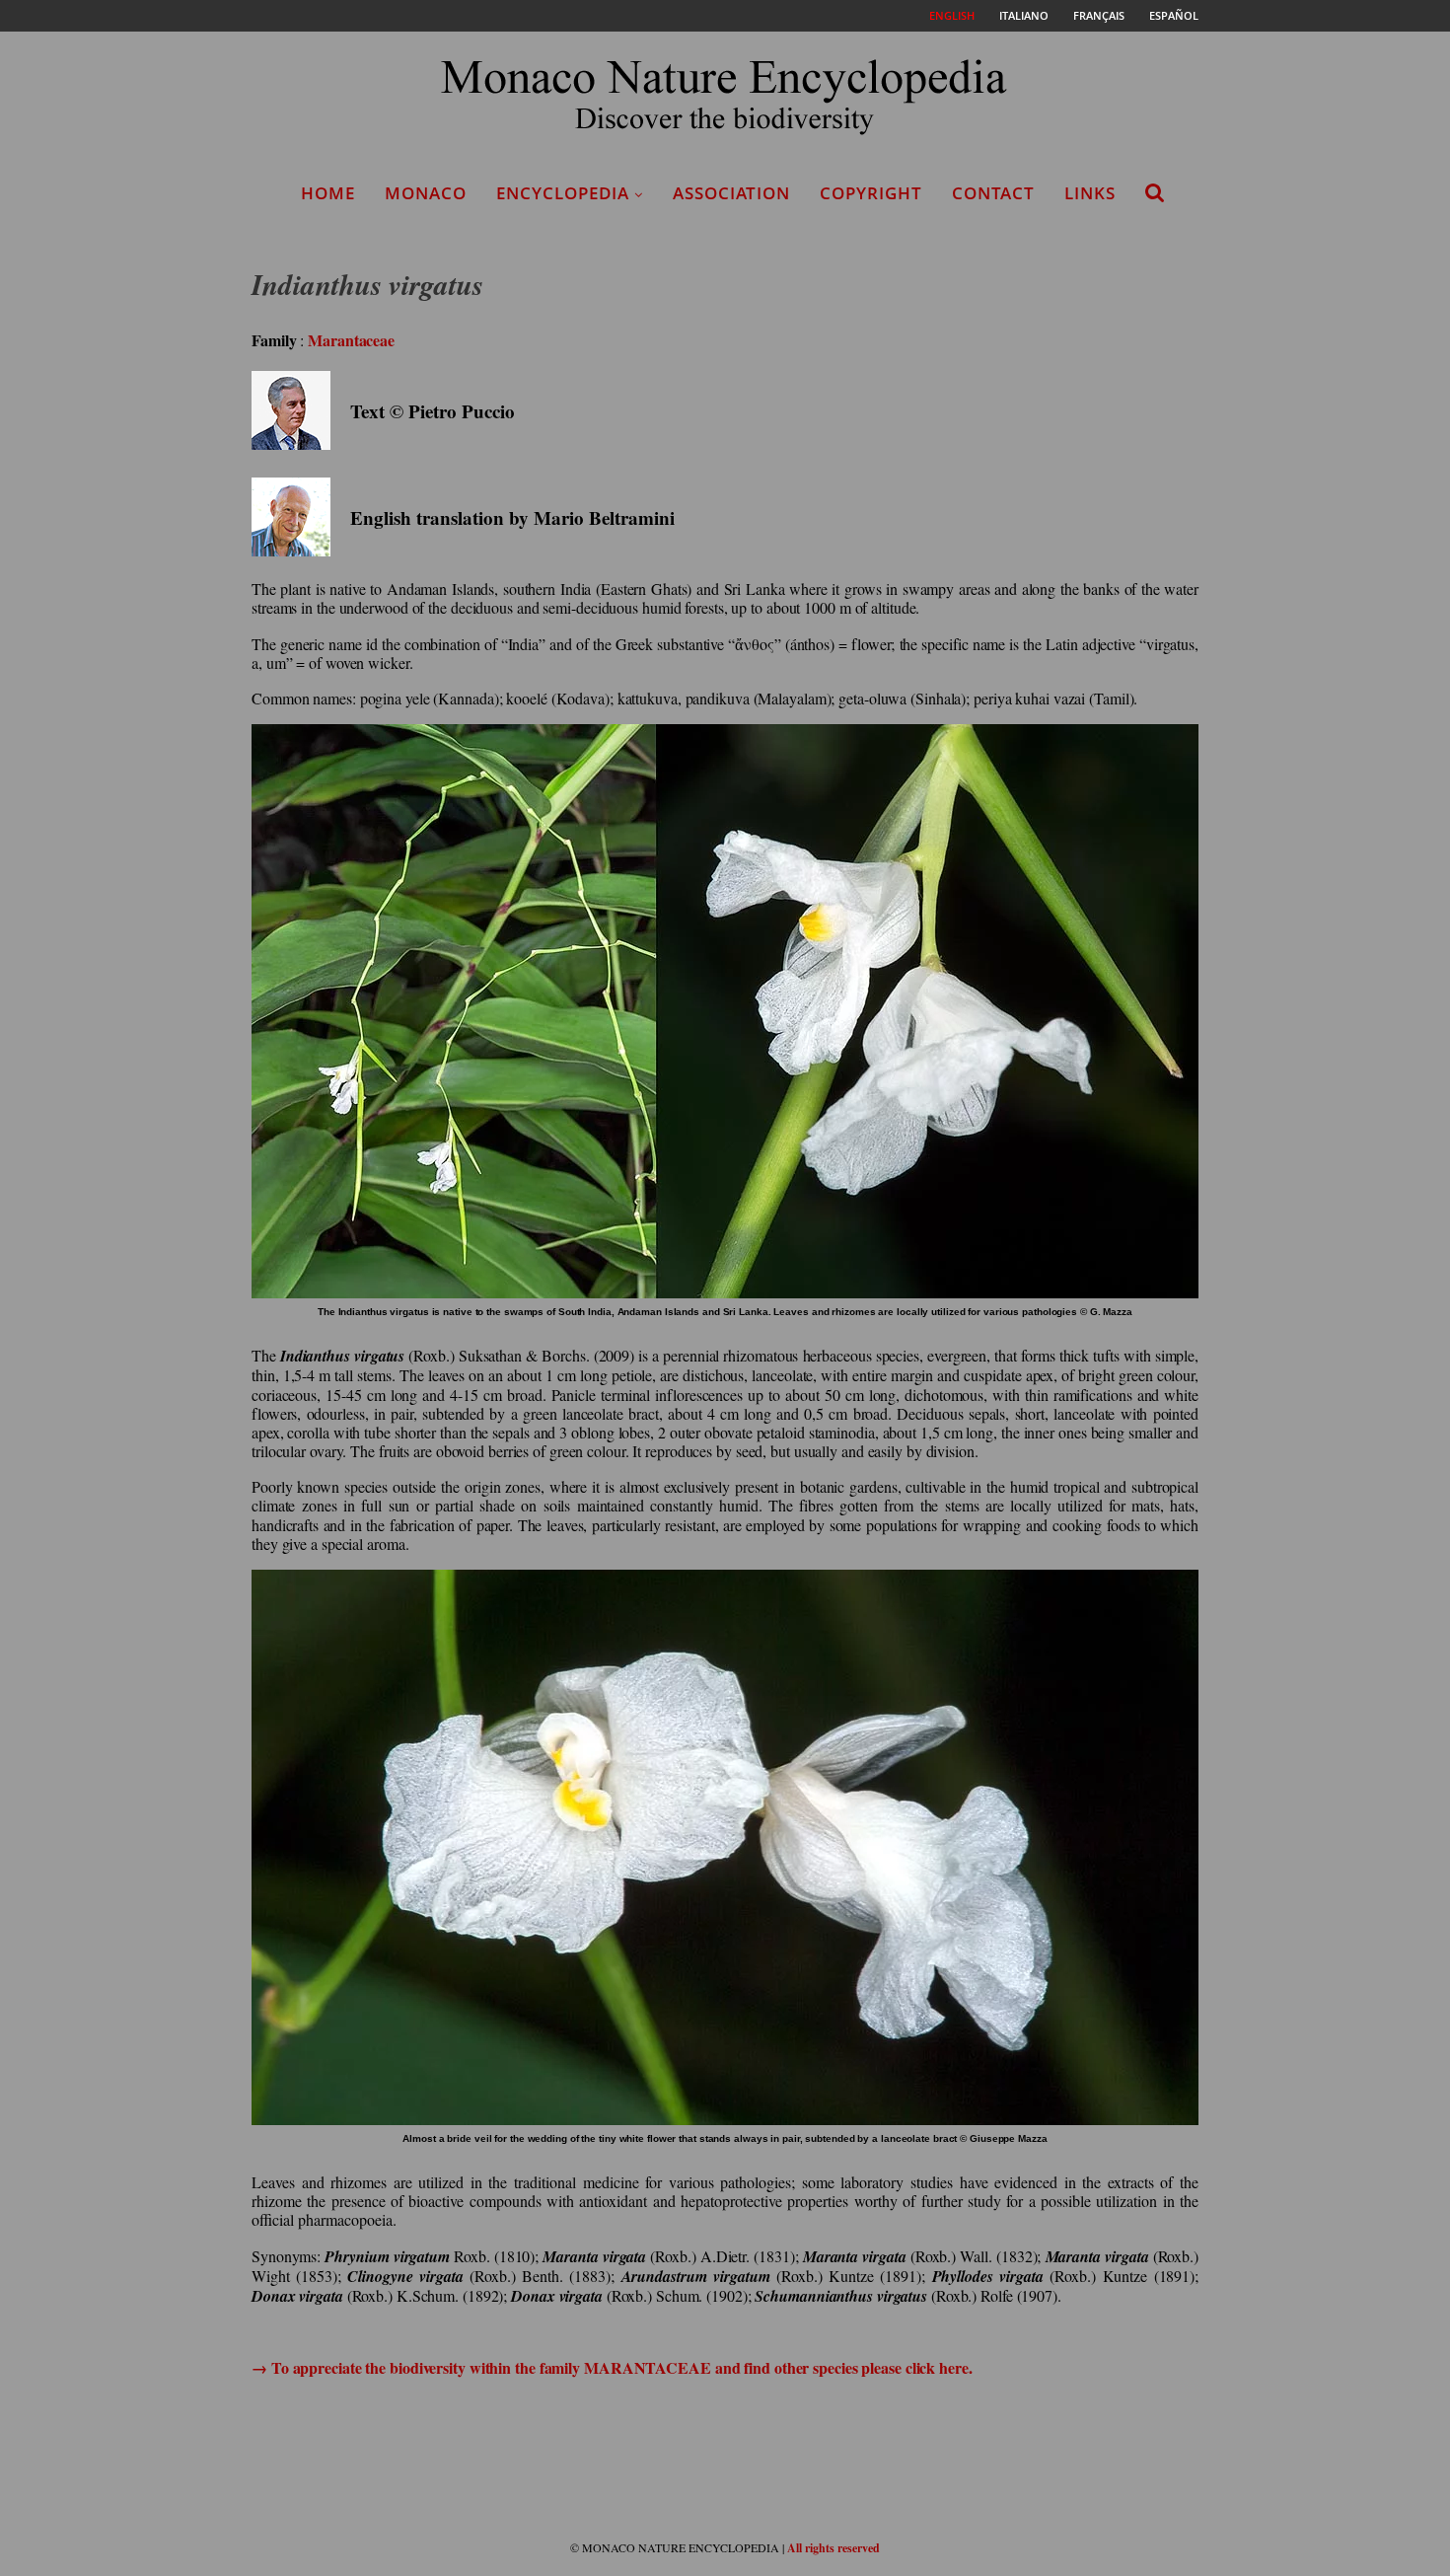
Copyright (871, 193)
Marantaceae (351, 340)
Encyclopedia (563, 193)
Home (328, 193)
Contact (993, 193)
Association (731, 193)
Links (1090, 193)
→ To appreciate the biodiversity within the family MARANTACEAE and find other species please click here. (612, 2367)
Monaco (426, 193)
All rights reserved (834, 2548)
